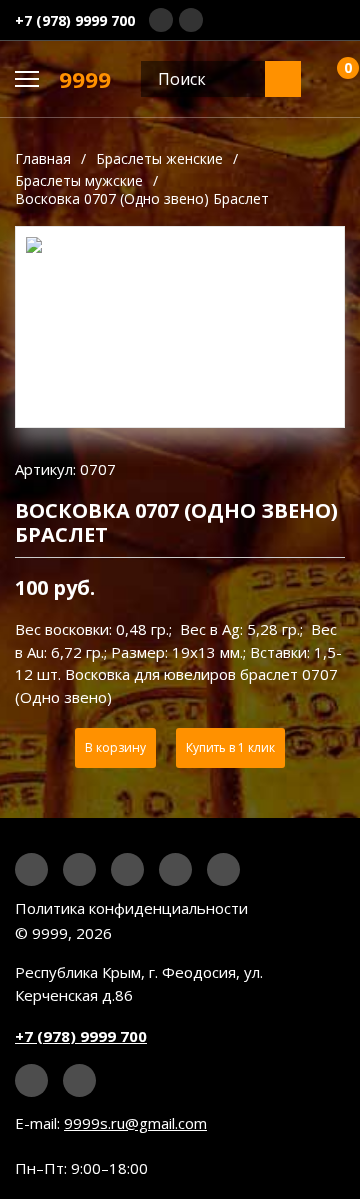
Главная (43, 158)
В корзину (115, 747)
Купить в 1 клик (230, 747)
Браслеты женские (159, 158)
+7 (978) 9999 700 (75, 20)
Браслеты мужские (79, 180)
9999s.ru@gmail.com (135, 1123)
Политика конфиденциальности (131, 908)
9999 (85, 79)
